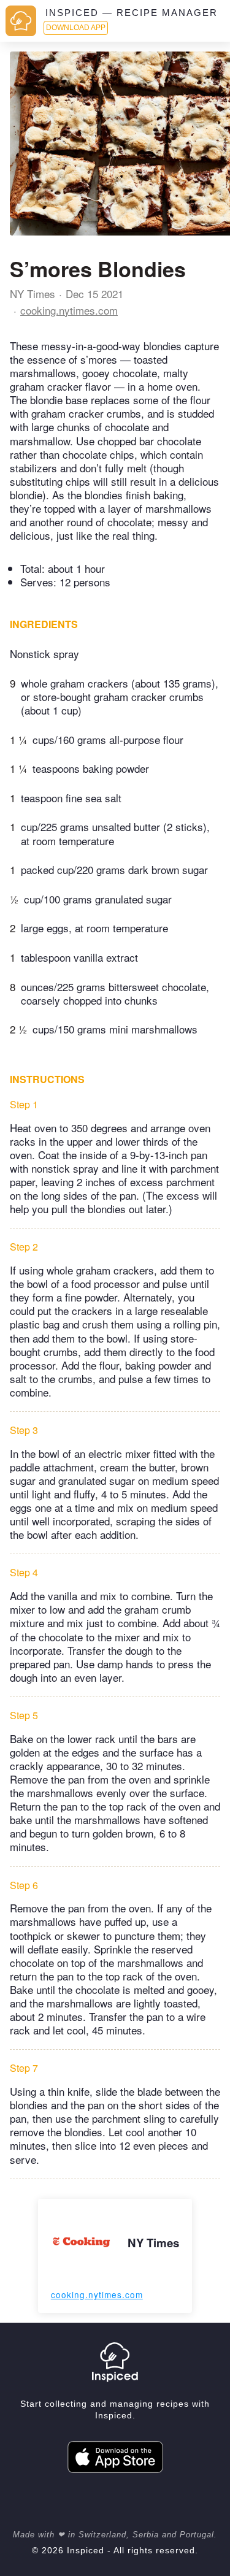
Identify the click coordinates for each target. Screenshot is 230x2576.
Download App (76, 28)
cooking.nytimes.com (69, 310)
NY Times (33, 293)
